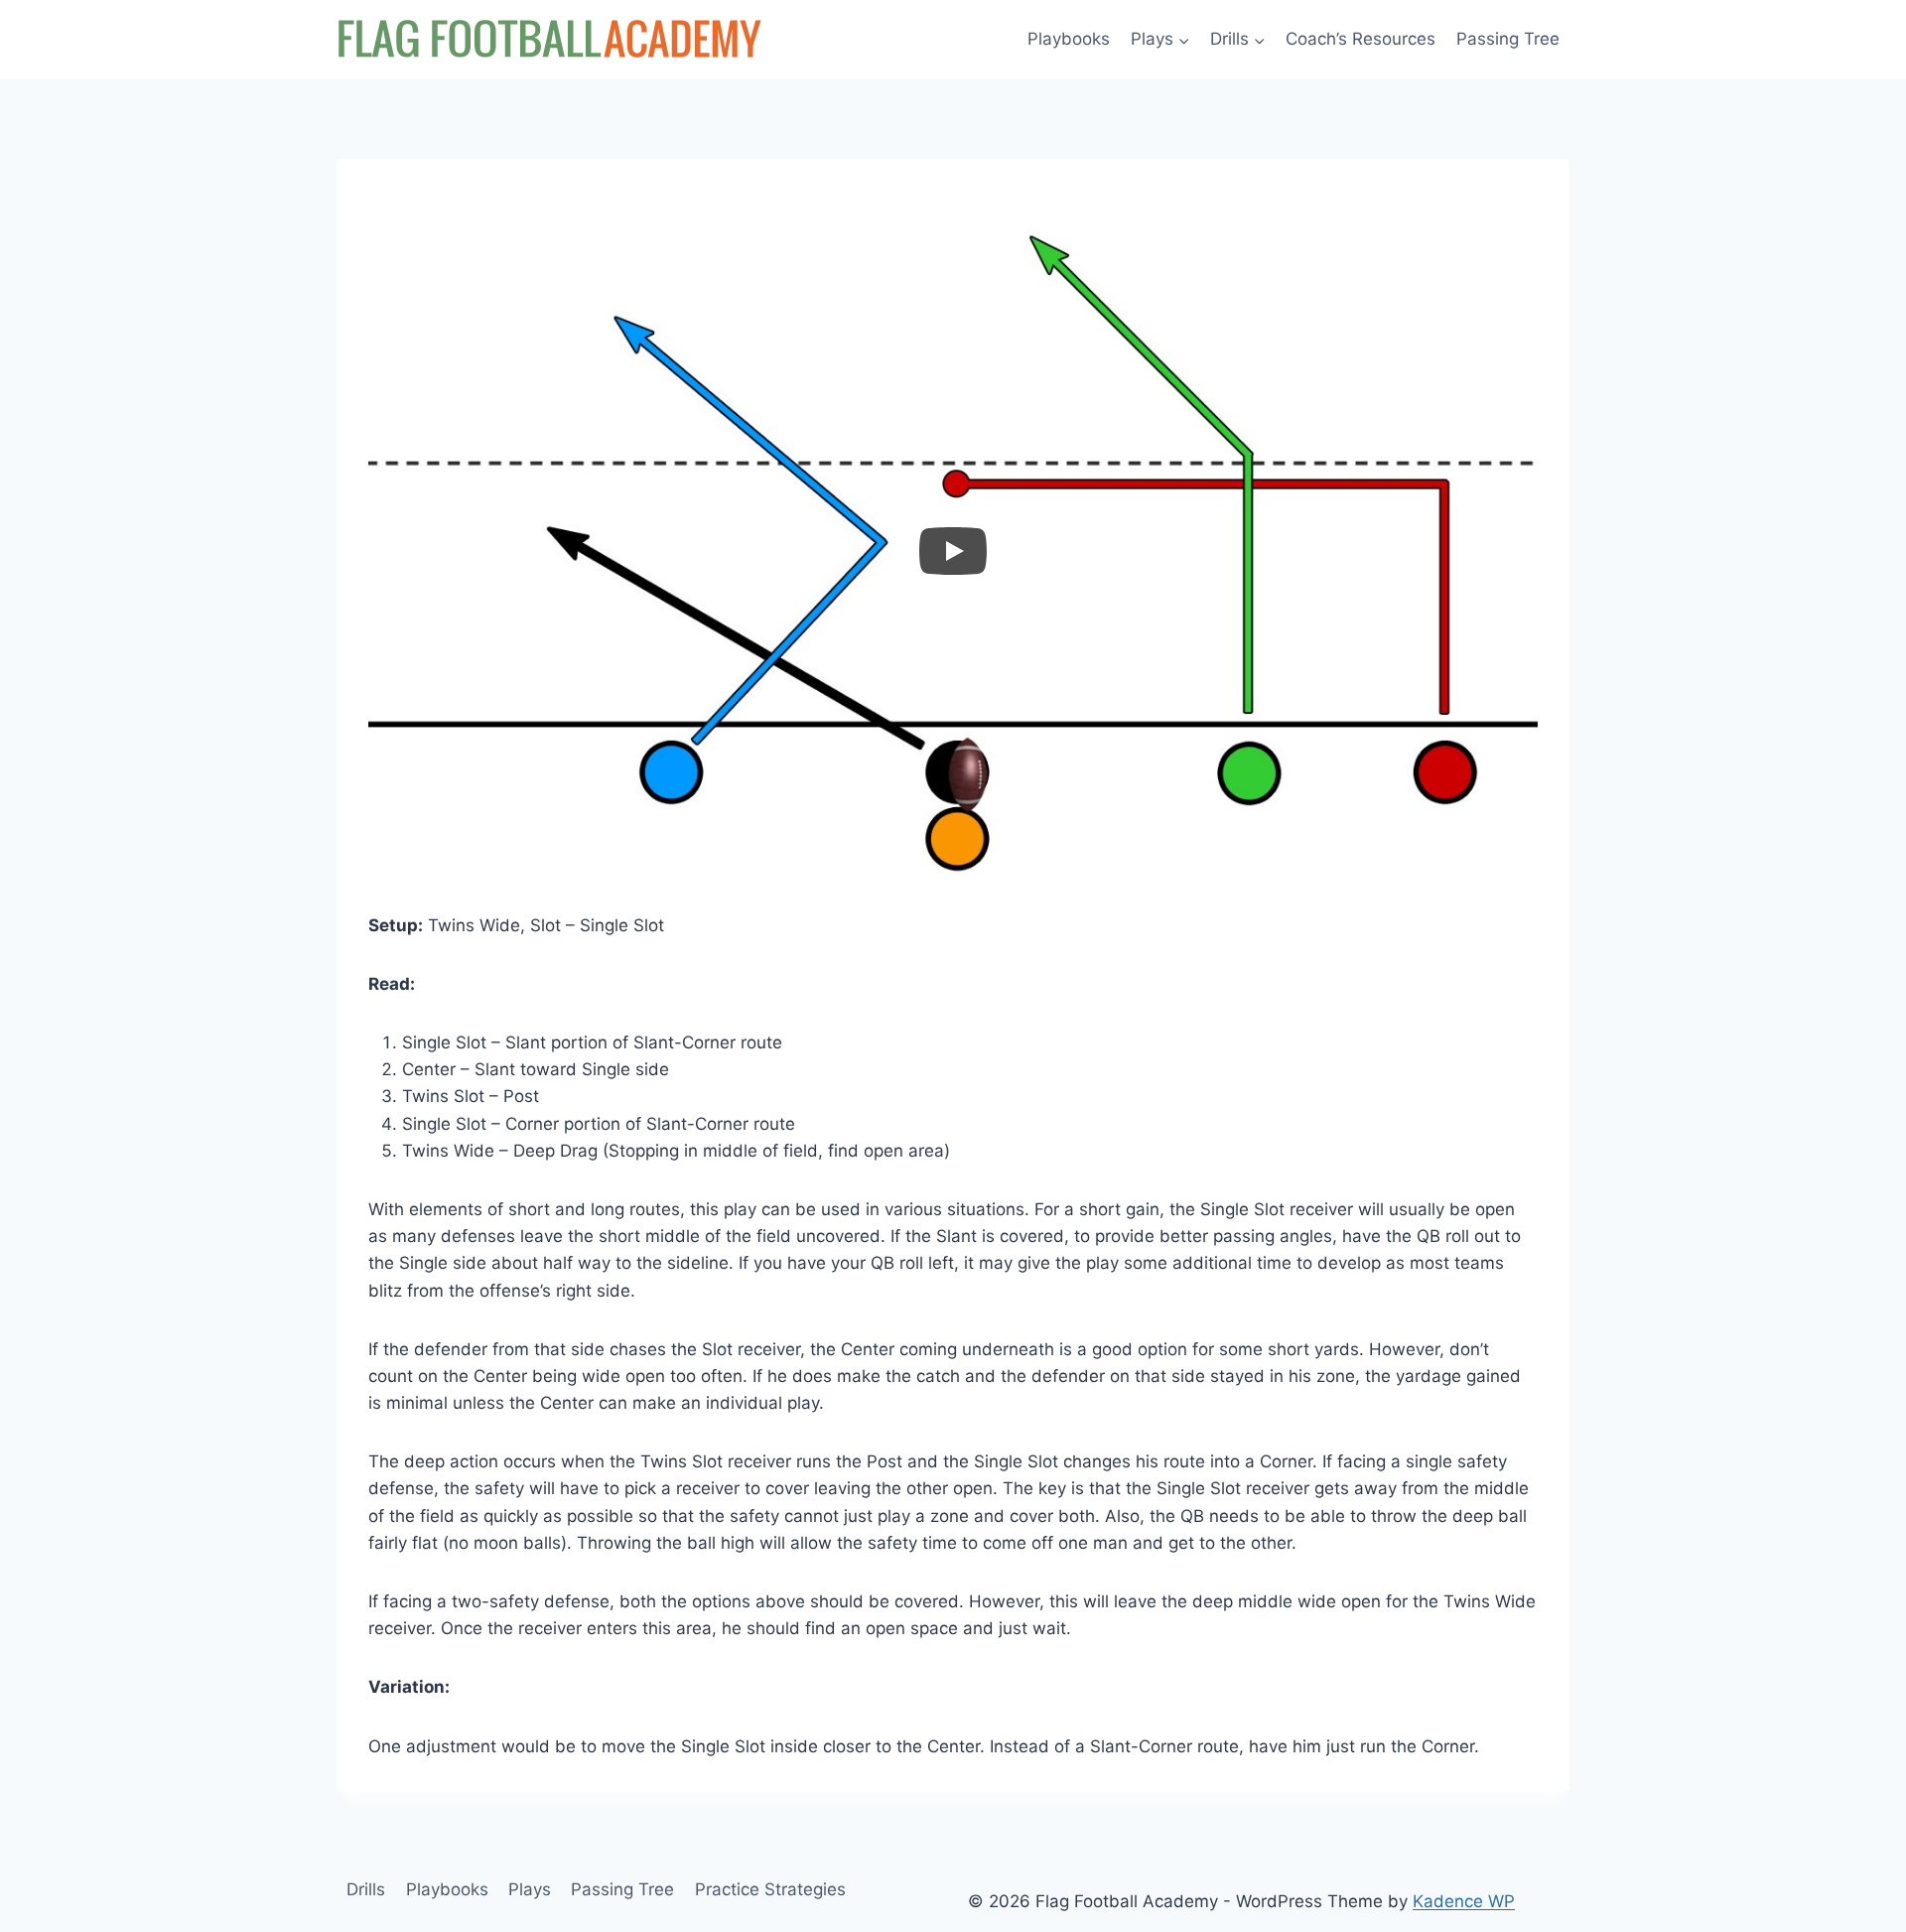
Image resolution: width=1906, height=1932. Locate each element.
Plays (530, 1889)
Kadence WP (1464, 1901)
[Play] (953, 551)
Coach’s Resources (1361, 39)
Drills (366, 1889)
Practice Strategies (770, 1889)
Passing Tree (1508, 39)
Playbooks (1069, 39)
